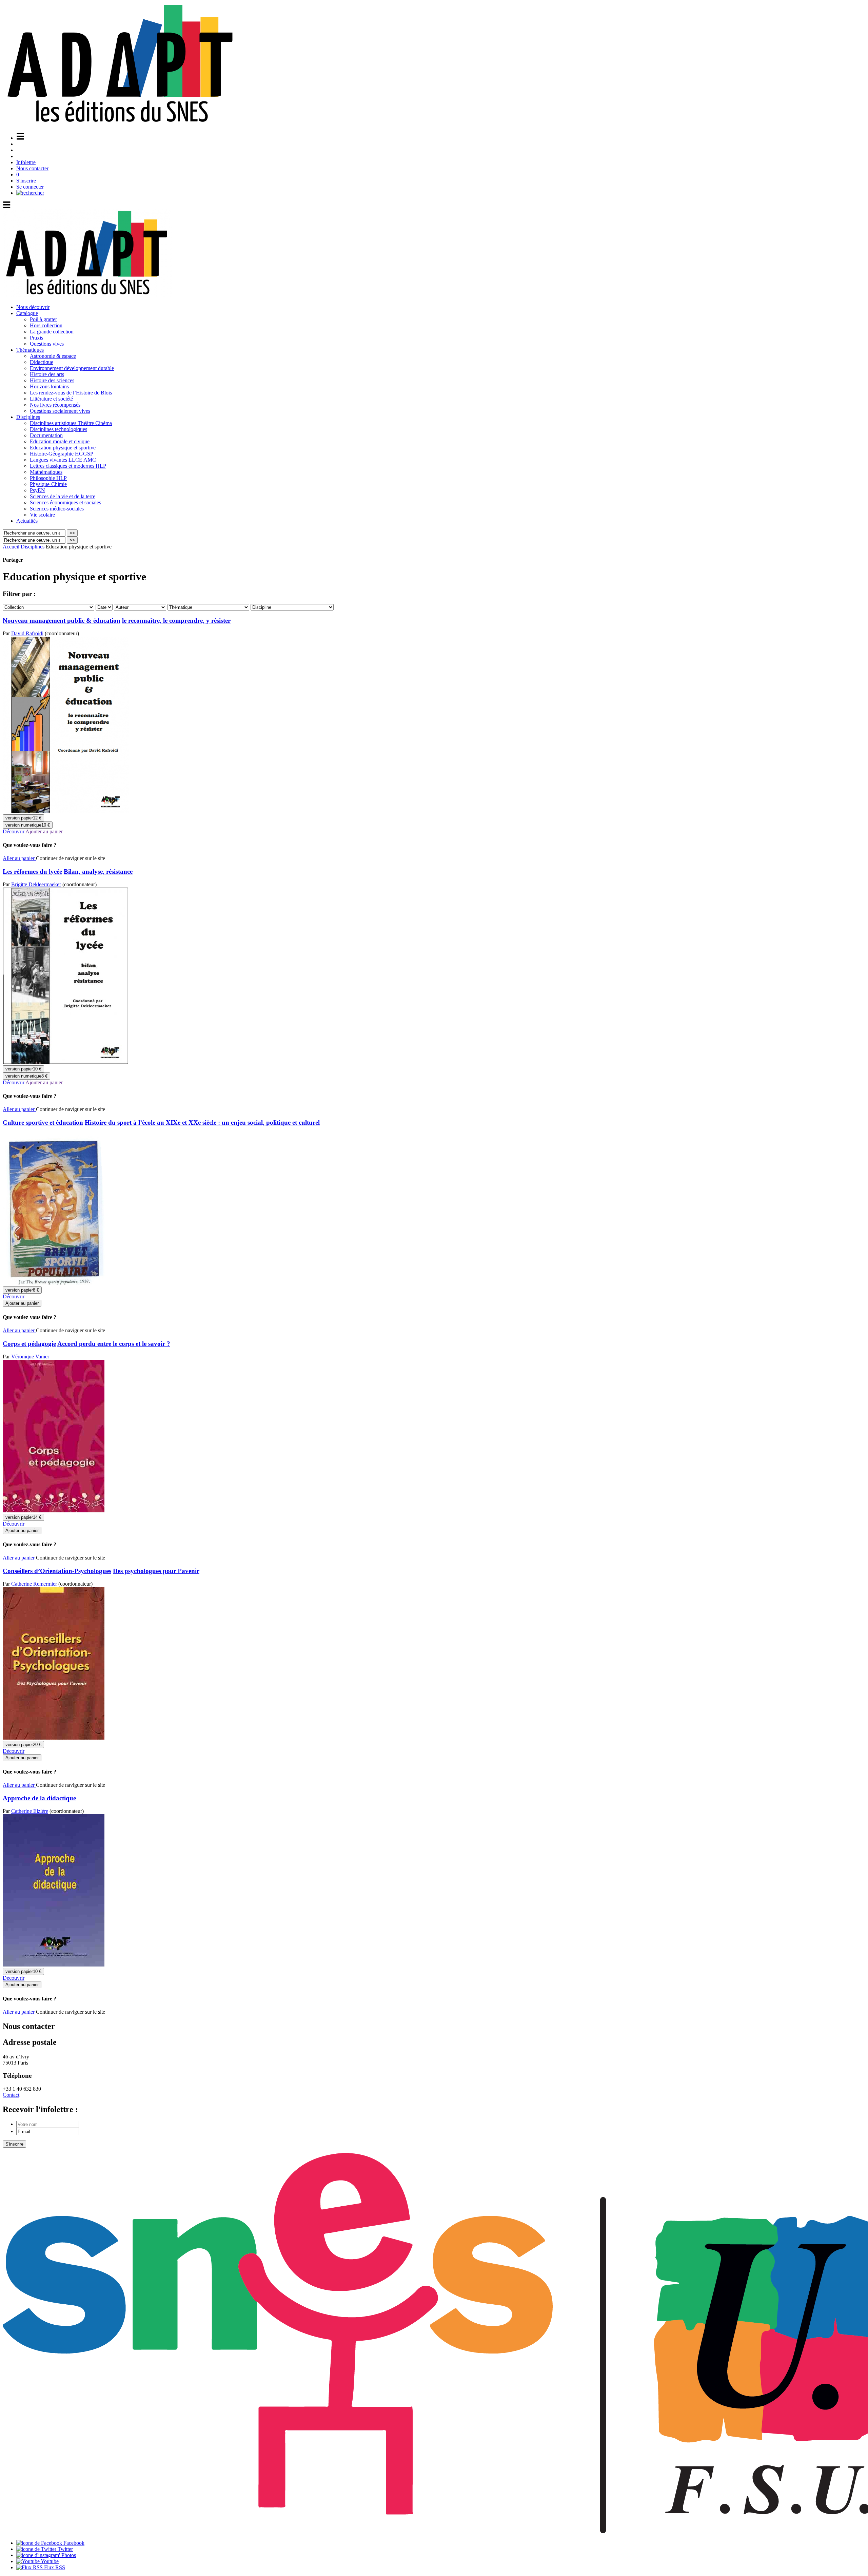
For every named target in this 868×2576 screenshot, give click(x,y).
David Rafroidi (27, 633)
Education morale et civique (60, 441)
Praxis (36, 338)
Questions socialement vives (60, 411)
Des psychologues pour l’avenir (156, 1571)
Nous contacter (32, 168)
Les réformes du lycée (32, 871)
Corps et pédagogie (29, 1344)
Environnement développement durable (72, 368)
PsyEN (37, 490)
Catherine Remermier (34, 1584)
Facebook (73, 2543)
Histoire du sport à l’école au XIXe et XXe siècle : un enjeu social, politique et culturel (202, 1122)
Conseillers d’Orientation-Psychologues (57, 1571)
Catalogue (27, 313)
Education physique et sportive (63, 448)
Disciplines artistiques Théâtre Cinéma (71, 423)
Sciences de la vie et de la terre (63, 496)
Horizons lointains (49, 386)
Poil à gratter (43, 319)
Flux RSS (54, 2567)
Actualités (27, 521)
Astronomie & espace (53, 356)
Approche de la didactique (39, 1798)
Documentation (46, 435)
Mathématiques (46, 472)
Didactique (42, 362)
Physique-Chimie (48, 484)
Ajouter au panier (44, 831)
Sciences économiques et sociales (65, 502)
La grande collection (52, 332)
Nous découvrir (33, 307)
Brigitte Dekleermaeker (36, 884)
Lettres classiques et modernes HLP (68, 466)
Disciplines (28, 417)
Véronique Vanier (30, 1357)
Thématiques (30, 350)
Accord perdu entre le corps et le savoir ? (114, 1344)
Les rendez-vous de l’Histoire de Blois (71, 393)
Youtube (49, 2561)
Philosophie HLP (48, 478)
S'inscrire (26, 181)
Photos (68, 2555)
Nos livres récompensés (55, 405)
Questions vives (47, 344)
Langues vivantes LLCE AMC (63, 460)
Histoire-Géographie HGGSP (62, 454)
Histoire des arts (47, 374)
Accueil (11, 547)
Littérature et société (51, 399)
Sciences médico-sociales (57, 509)
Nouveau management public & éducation (62, 621)
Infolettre (26, 162)
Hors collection (46, 325)
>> (72, 533)
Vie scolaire (42, 515)
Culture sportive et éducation (43, 1122)
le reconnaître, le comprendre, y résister (176, 621)
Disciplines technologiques (58, 429)
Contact (11, 2095)
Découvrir (14, 831)
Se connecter (30, 187)
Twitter (65, 2549)
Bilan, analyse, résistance (98, 871)
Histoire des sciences (52, 380)
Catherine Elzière (30, 1811)
